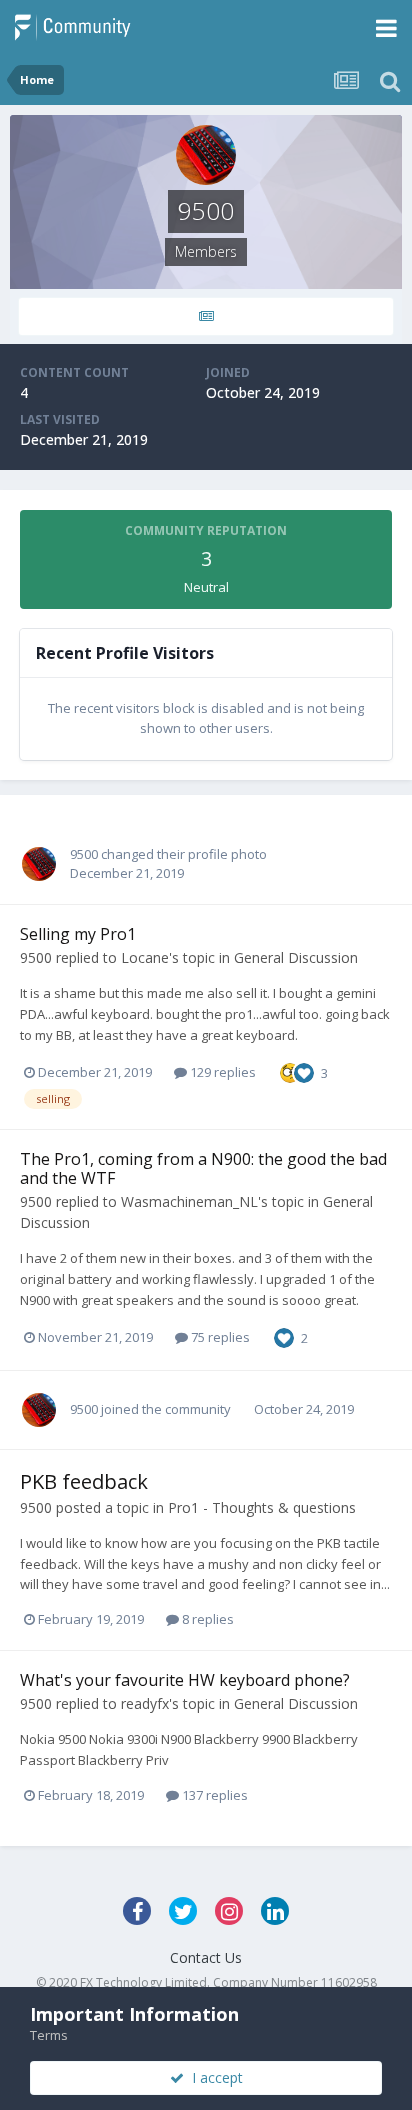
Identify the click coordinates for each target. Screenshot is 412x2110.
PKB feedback (84, 1481)
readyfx (145, 1703)
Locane (145, 957)
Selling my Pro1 (78, 934)
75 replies (219, 1337)
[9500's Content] (206, 316)
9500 (84, 854)
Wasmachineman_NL (189, 1201)
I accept (213, 2077)
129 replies (221, 1072)
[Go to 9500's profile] (39, 864)
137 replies (213, 1795)
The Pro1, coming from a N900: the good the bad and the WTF (203, 1168)
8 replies (206, 1619)
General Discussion (296, 957)
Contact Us (206, 1957)
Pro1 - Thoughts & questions (262, 1507)
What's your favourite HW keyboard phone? (185, 1680)
